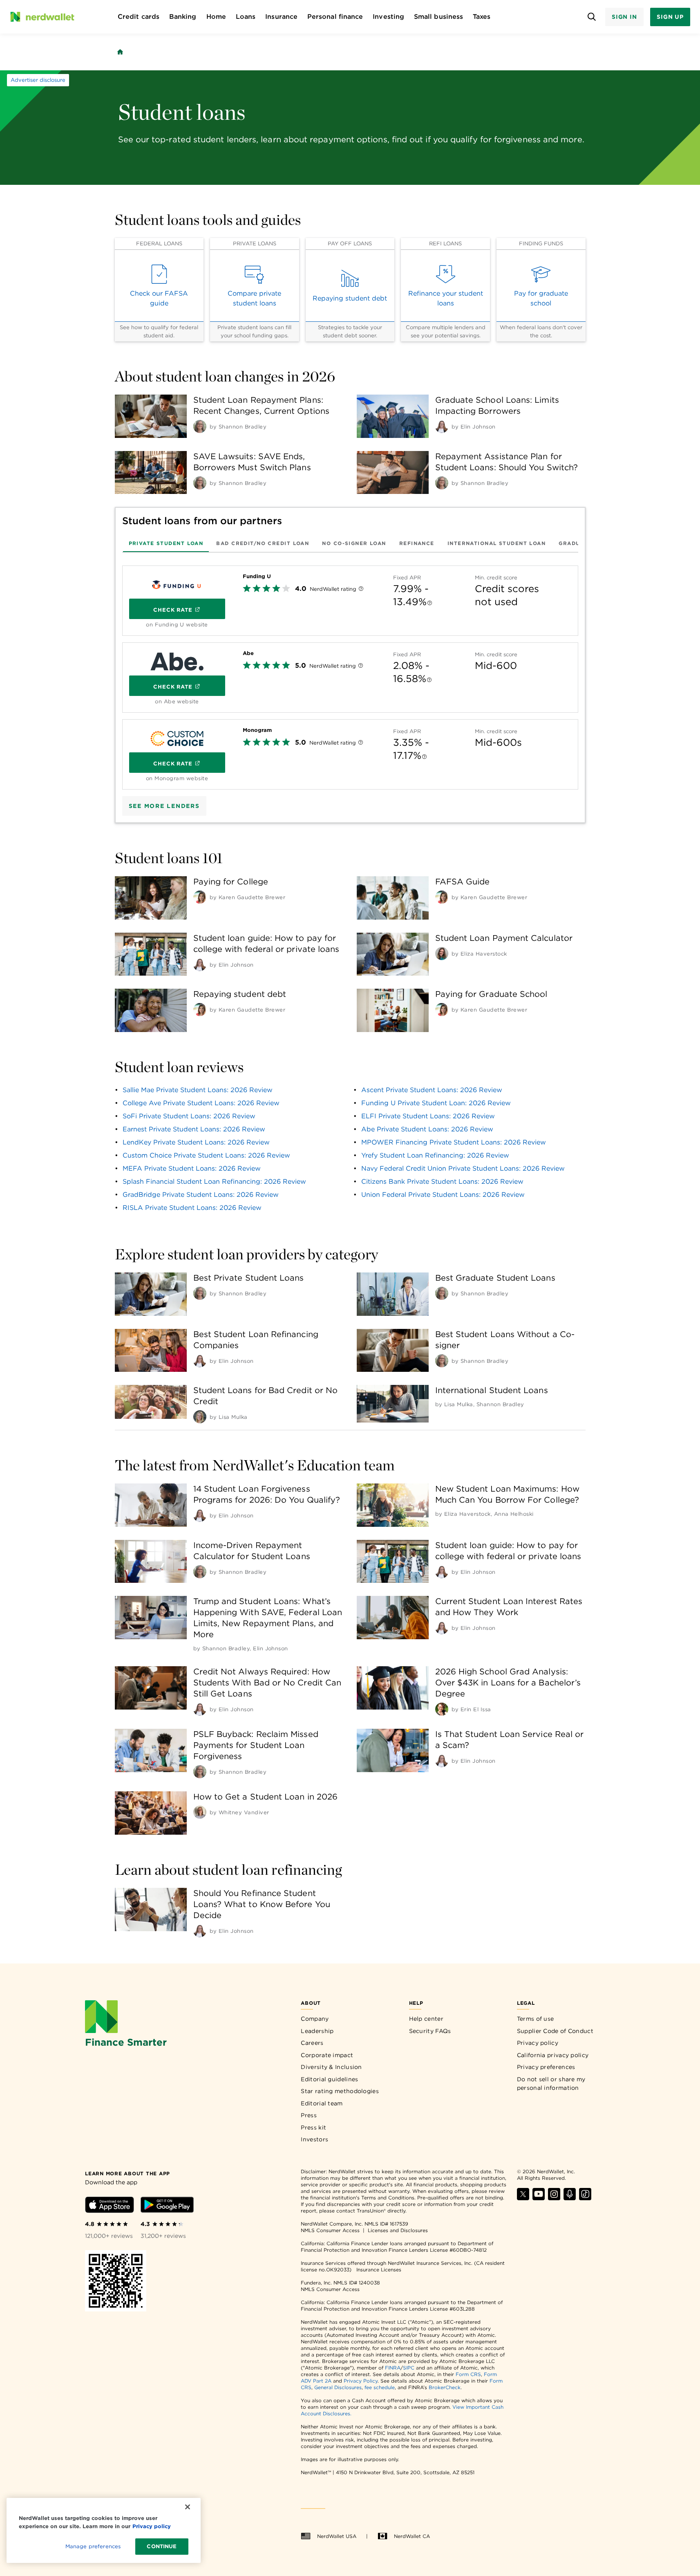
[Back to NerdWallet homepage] (120, 52)
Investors (314, 2139)
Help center (426, 2019)
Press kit (313, 2127)
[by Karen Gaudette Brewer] (200, 897)
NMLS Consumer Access (330, 2230)
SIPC (409, 2368)
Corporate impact (327, 2055)
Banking (183, 17)
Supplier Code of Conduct (555, 2031)
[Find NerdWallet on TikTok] (585, 2198)
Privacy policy (538, 2043)
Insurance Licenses (379, 2270)
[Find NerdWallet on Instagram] (554, 2198)
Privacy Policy (361, 2381)
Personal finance (335, 17)
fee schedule (380, 2387)
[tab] (166, 543)
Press (309, 2115)
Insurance (281, 17)
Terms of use (536, 2019)
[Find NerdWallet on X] (523, 2198)
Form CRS (468, 2374)
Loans (246, 17)
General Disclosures (338, 2387)
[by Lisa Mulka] (200, 1417)
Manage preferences (93, 2546)
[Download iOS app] (110, 2206)
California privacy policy (553, 2055)
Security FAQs (430, 2031)
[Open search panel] (592, 17)
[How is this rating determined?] (361, 589)
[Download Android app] (167, 2206)
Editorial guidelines (329, 2079)
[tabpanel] (350, 674)
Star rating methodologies (340, 2091)
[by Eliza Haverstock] (442, 954)
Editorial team (322, 2103)
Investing (388, 17)
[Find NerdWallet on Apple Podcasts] (570, 2198)
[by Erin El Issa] (442, 1709)
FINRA (393, 2368)
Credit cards (139, 17)
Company (315, 2019)
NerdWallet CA (412, 2536)
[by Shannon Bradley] (200, 426)
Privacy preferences (546, 2067)
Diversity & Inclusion (331, 2067)
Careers (312, 2043)
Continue (162, 2546)
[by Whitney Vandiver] (200, 1812)
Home (216, 17)
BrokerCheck (445, 2387)
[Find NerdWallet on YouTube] (539, 2198)
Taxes (482, 17)
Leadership (317, 2031)
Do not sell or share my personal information (551, 2084)
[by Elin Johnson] (442, 426)
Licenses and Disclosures (398, 2230)
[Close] (188, 2507)
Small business (438, 17)
